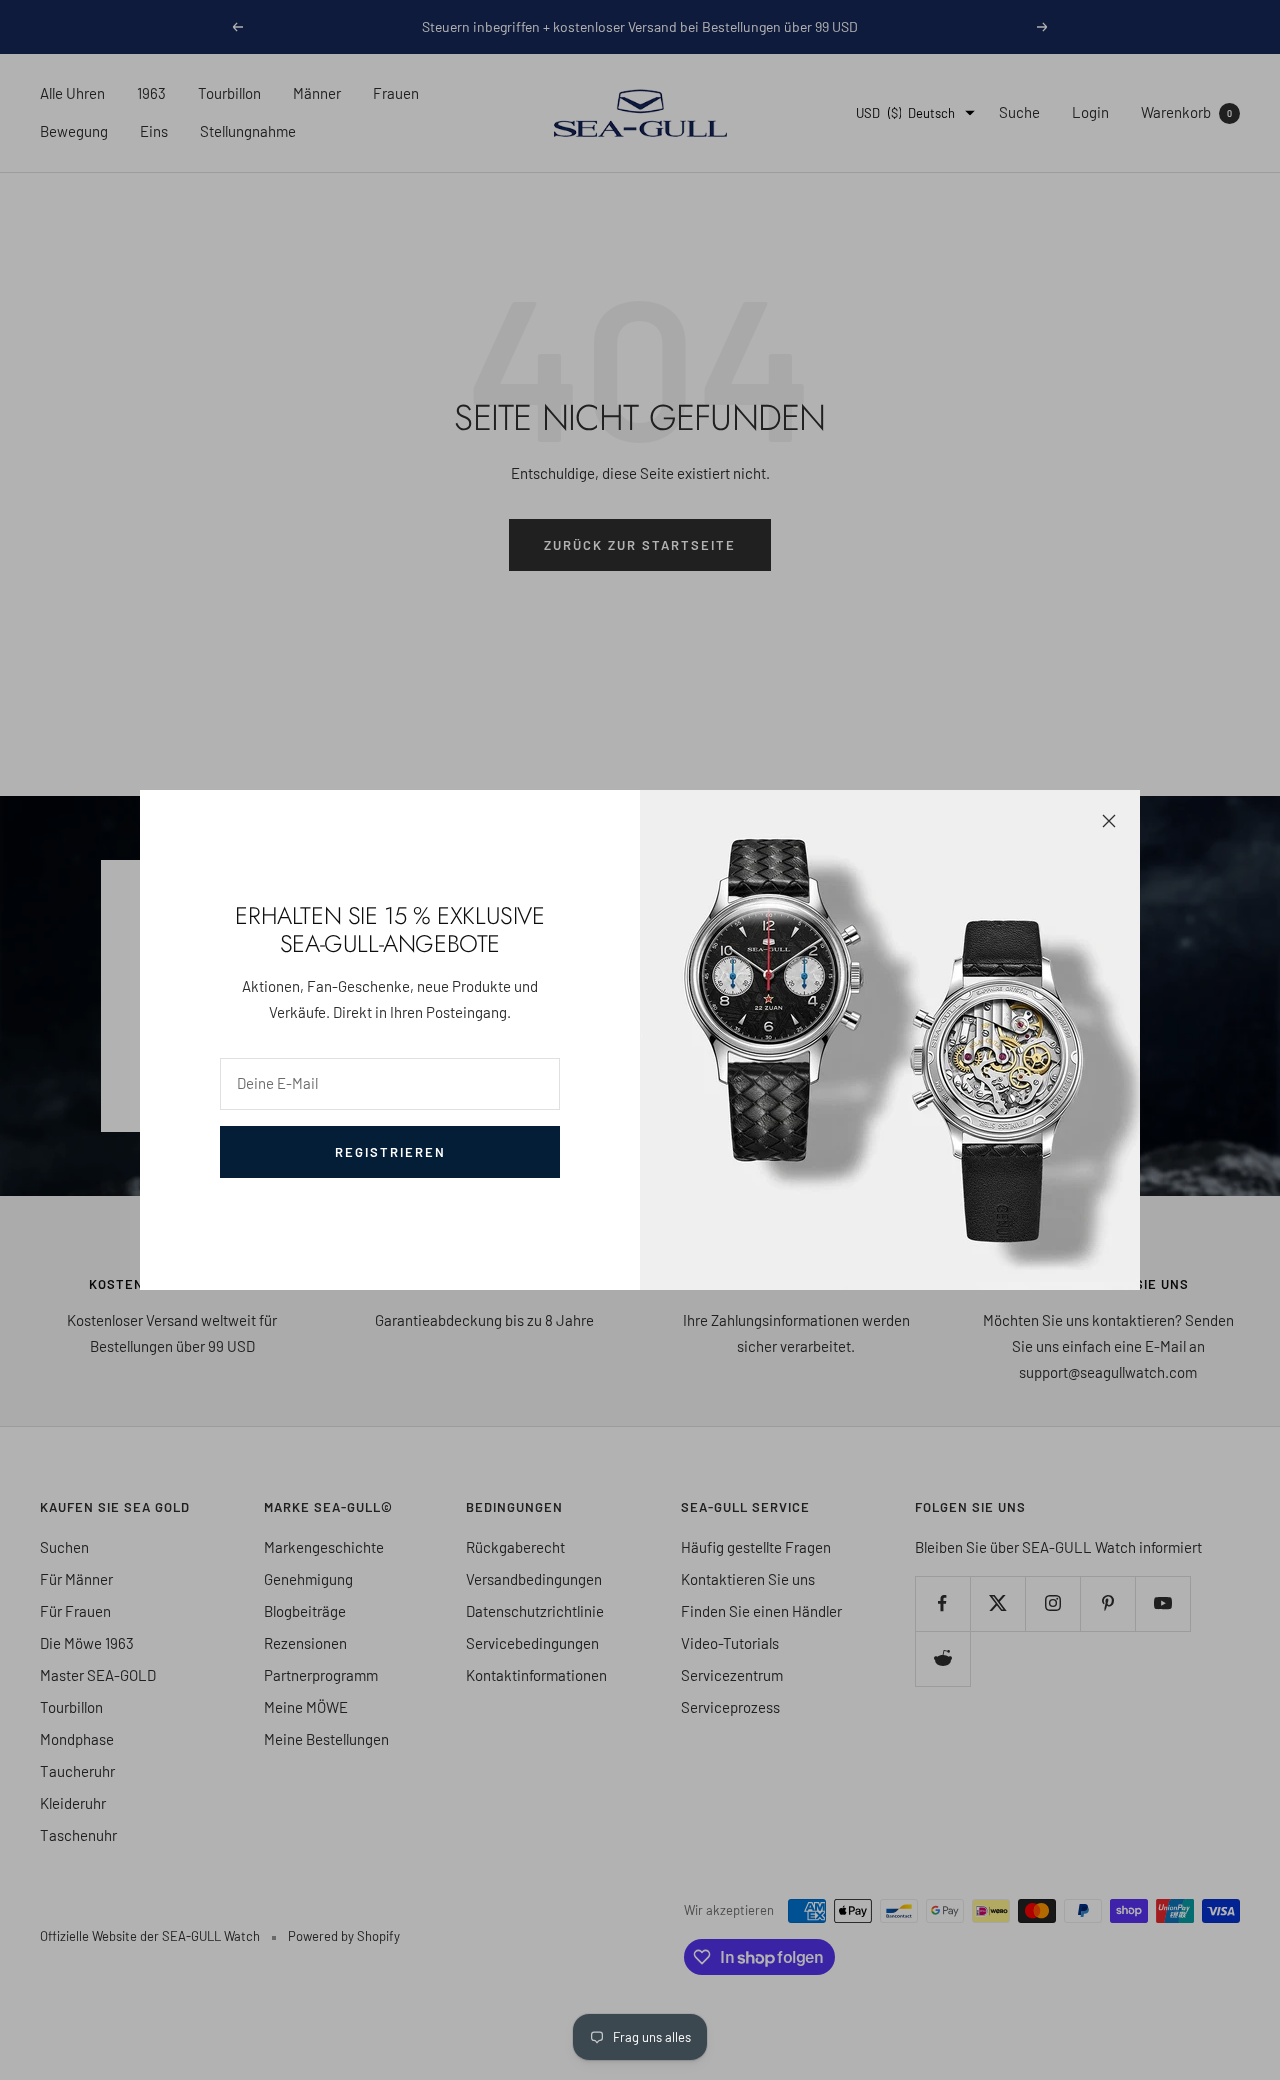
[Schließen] (1109, 821)
